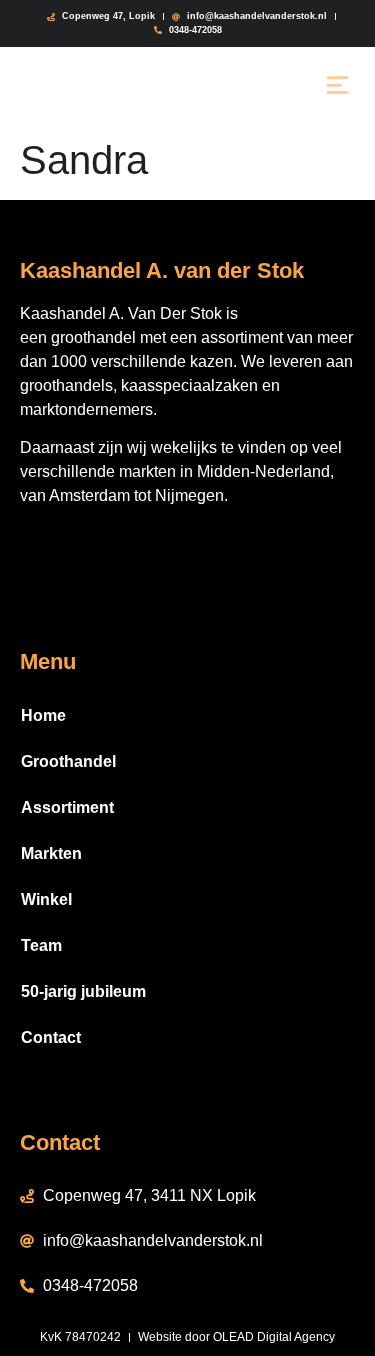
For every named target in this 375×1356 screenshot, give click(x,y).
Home (43, 715)
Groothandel (68, 761)
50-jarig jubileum (83, 991)
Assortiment (67, 807)
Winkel (46, 899)
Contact (51, 1037)
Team (41, 945)
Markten (51, 853)
